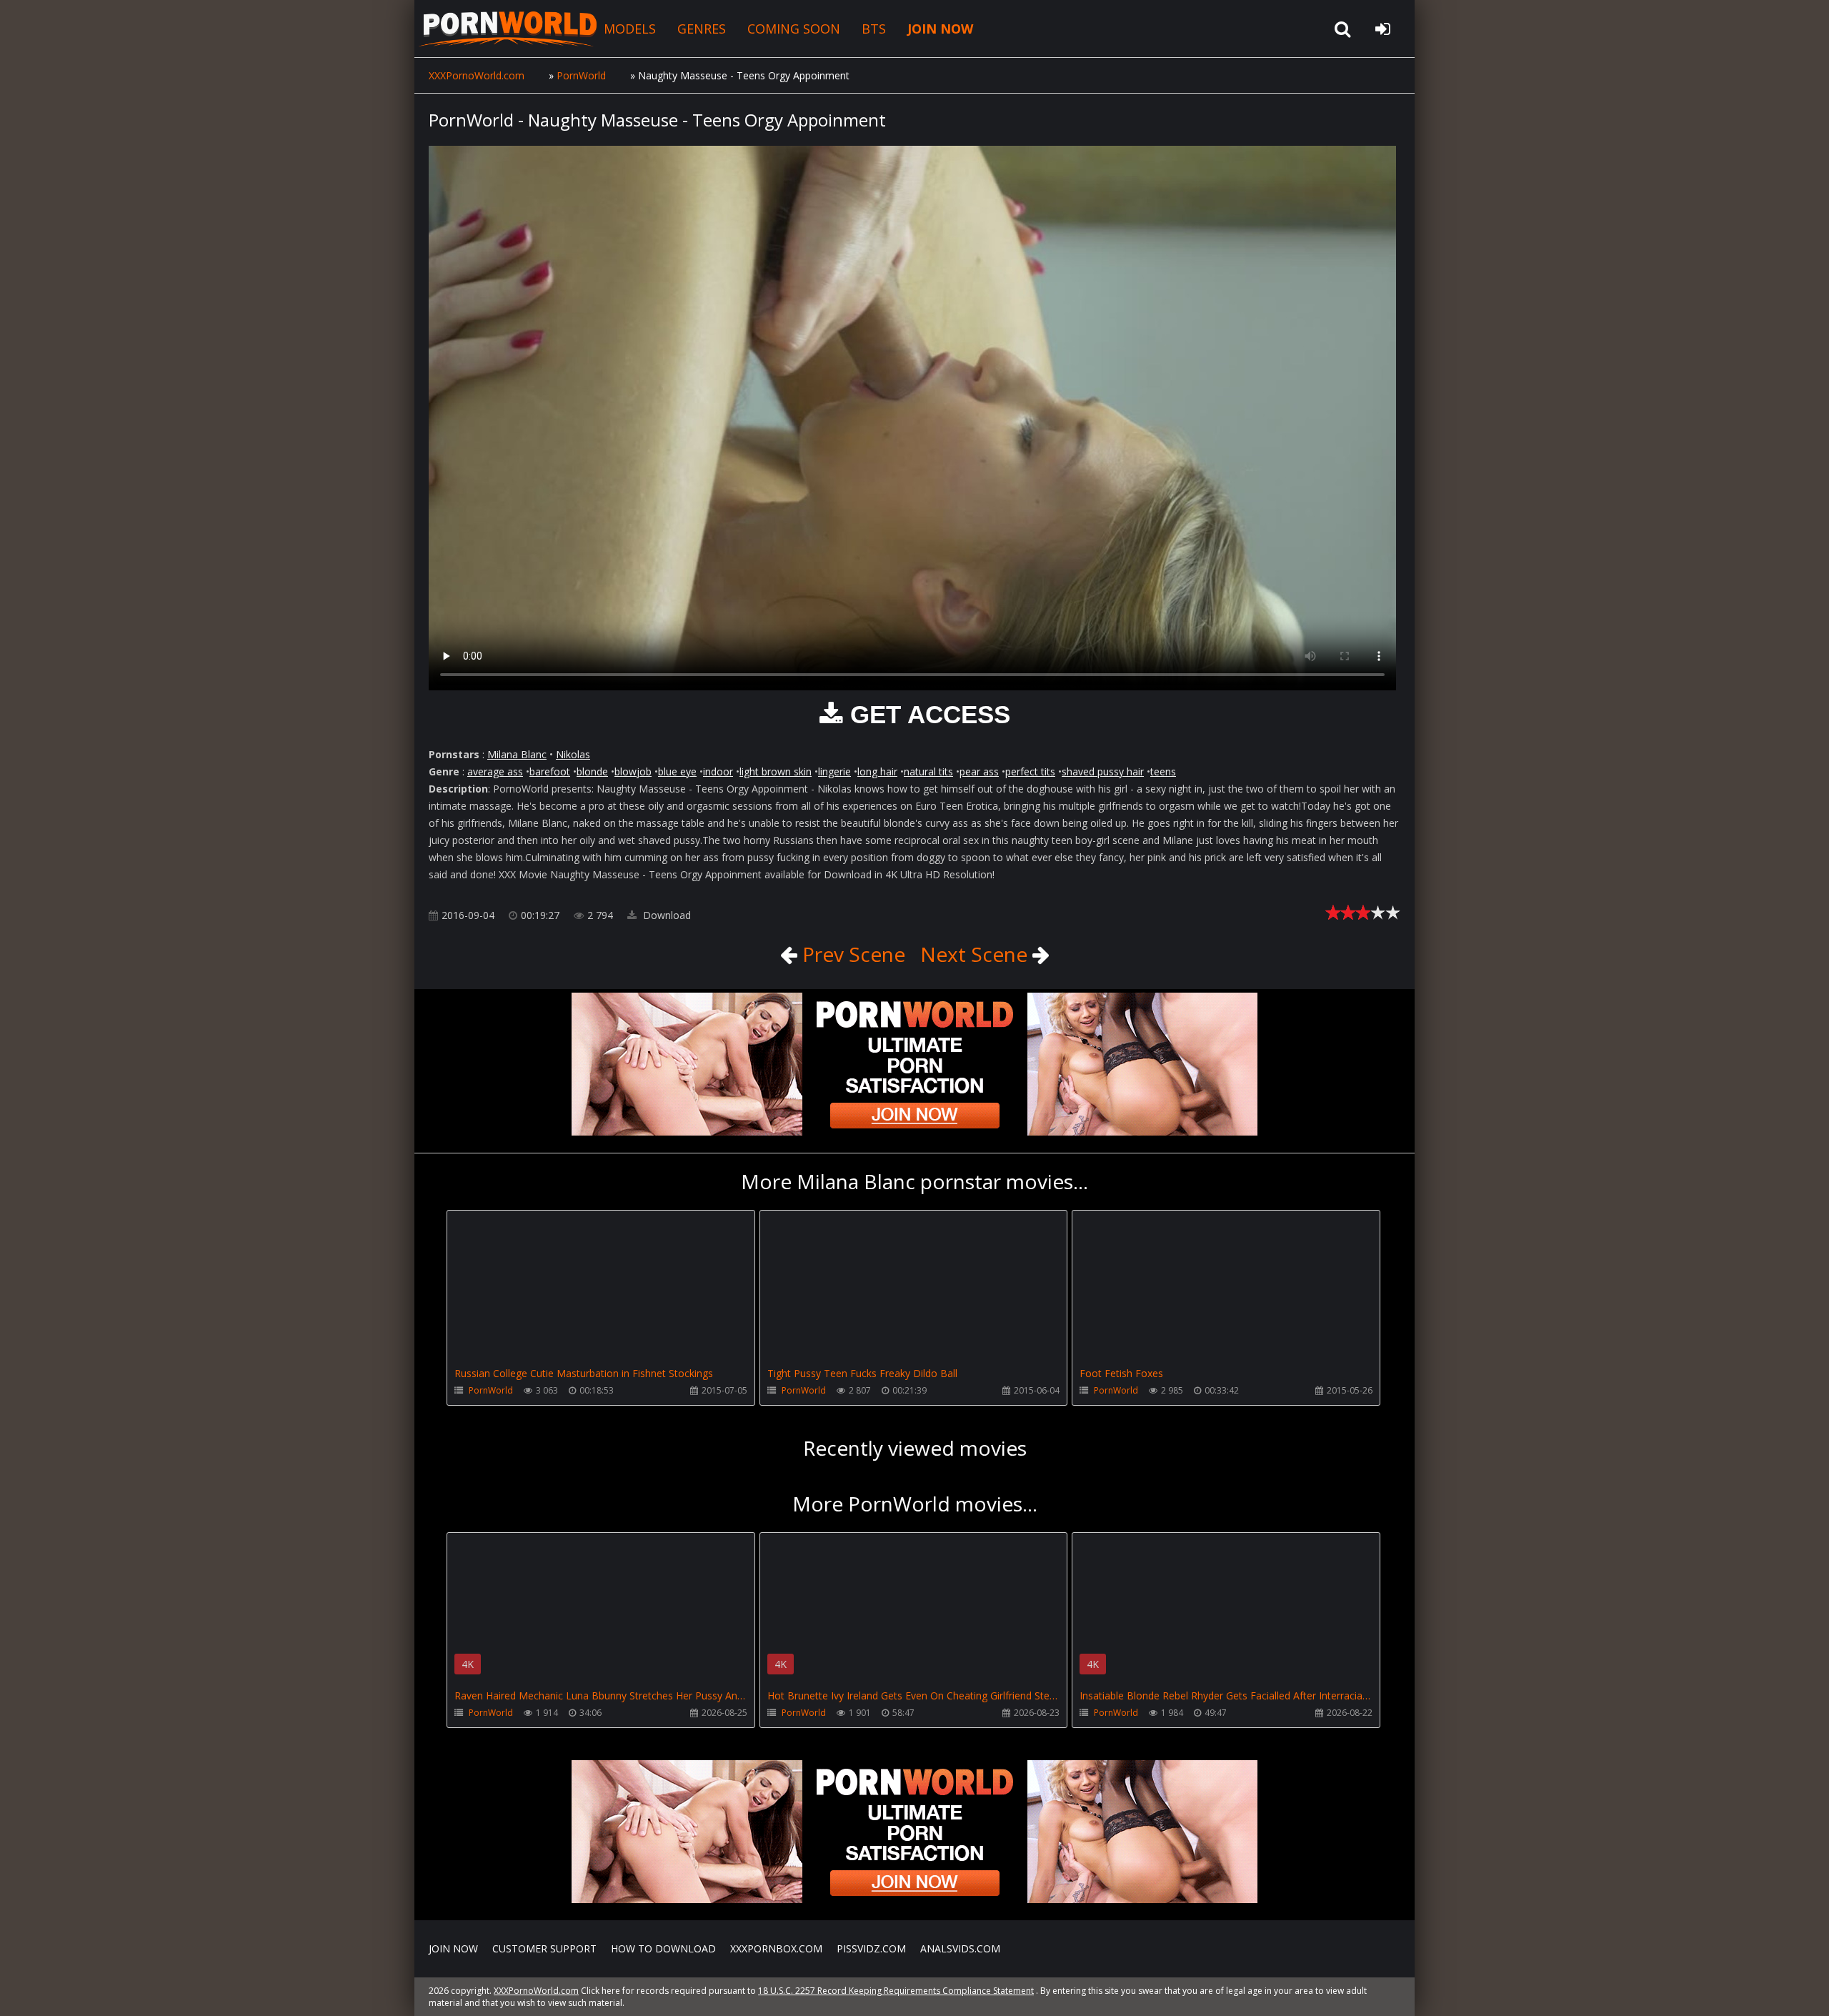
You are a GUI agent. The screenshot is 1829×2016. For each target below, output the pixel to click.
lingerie (834, 771)
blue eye (677, 771)
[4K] (601, 1553)
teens (1163, 771)
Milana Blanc (517, 754)
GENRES (702, 29)
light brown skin (776, 771)
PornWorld (491, 1390)
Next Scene (976, 954)
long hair (877, 771)
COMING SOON (794, 29)
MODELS (630, 29)
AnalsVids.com (960, 1948)
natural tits (928, 771)
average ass (495, 771)
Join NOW (453, 1948)
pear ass (979, 771)
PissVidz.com (871, 1948)
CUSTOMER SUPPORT (544, 1948)
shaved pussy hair (1103, 771)
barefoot (550, 771)
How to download (663, 1948)
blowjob (633, 771)
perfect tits (1030, 771)
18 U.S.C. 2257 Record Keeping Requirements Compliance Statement (896, 1991)
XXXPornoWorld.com (507, 29)
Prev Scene (851, 954)
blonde (592, 771)
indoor (718, 771)
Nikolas (573, 754)
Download (666, 915)
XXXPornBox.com (776, 1948)
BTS (874, 29)
